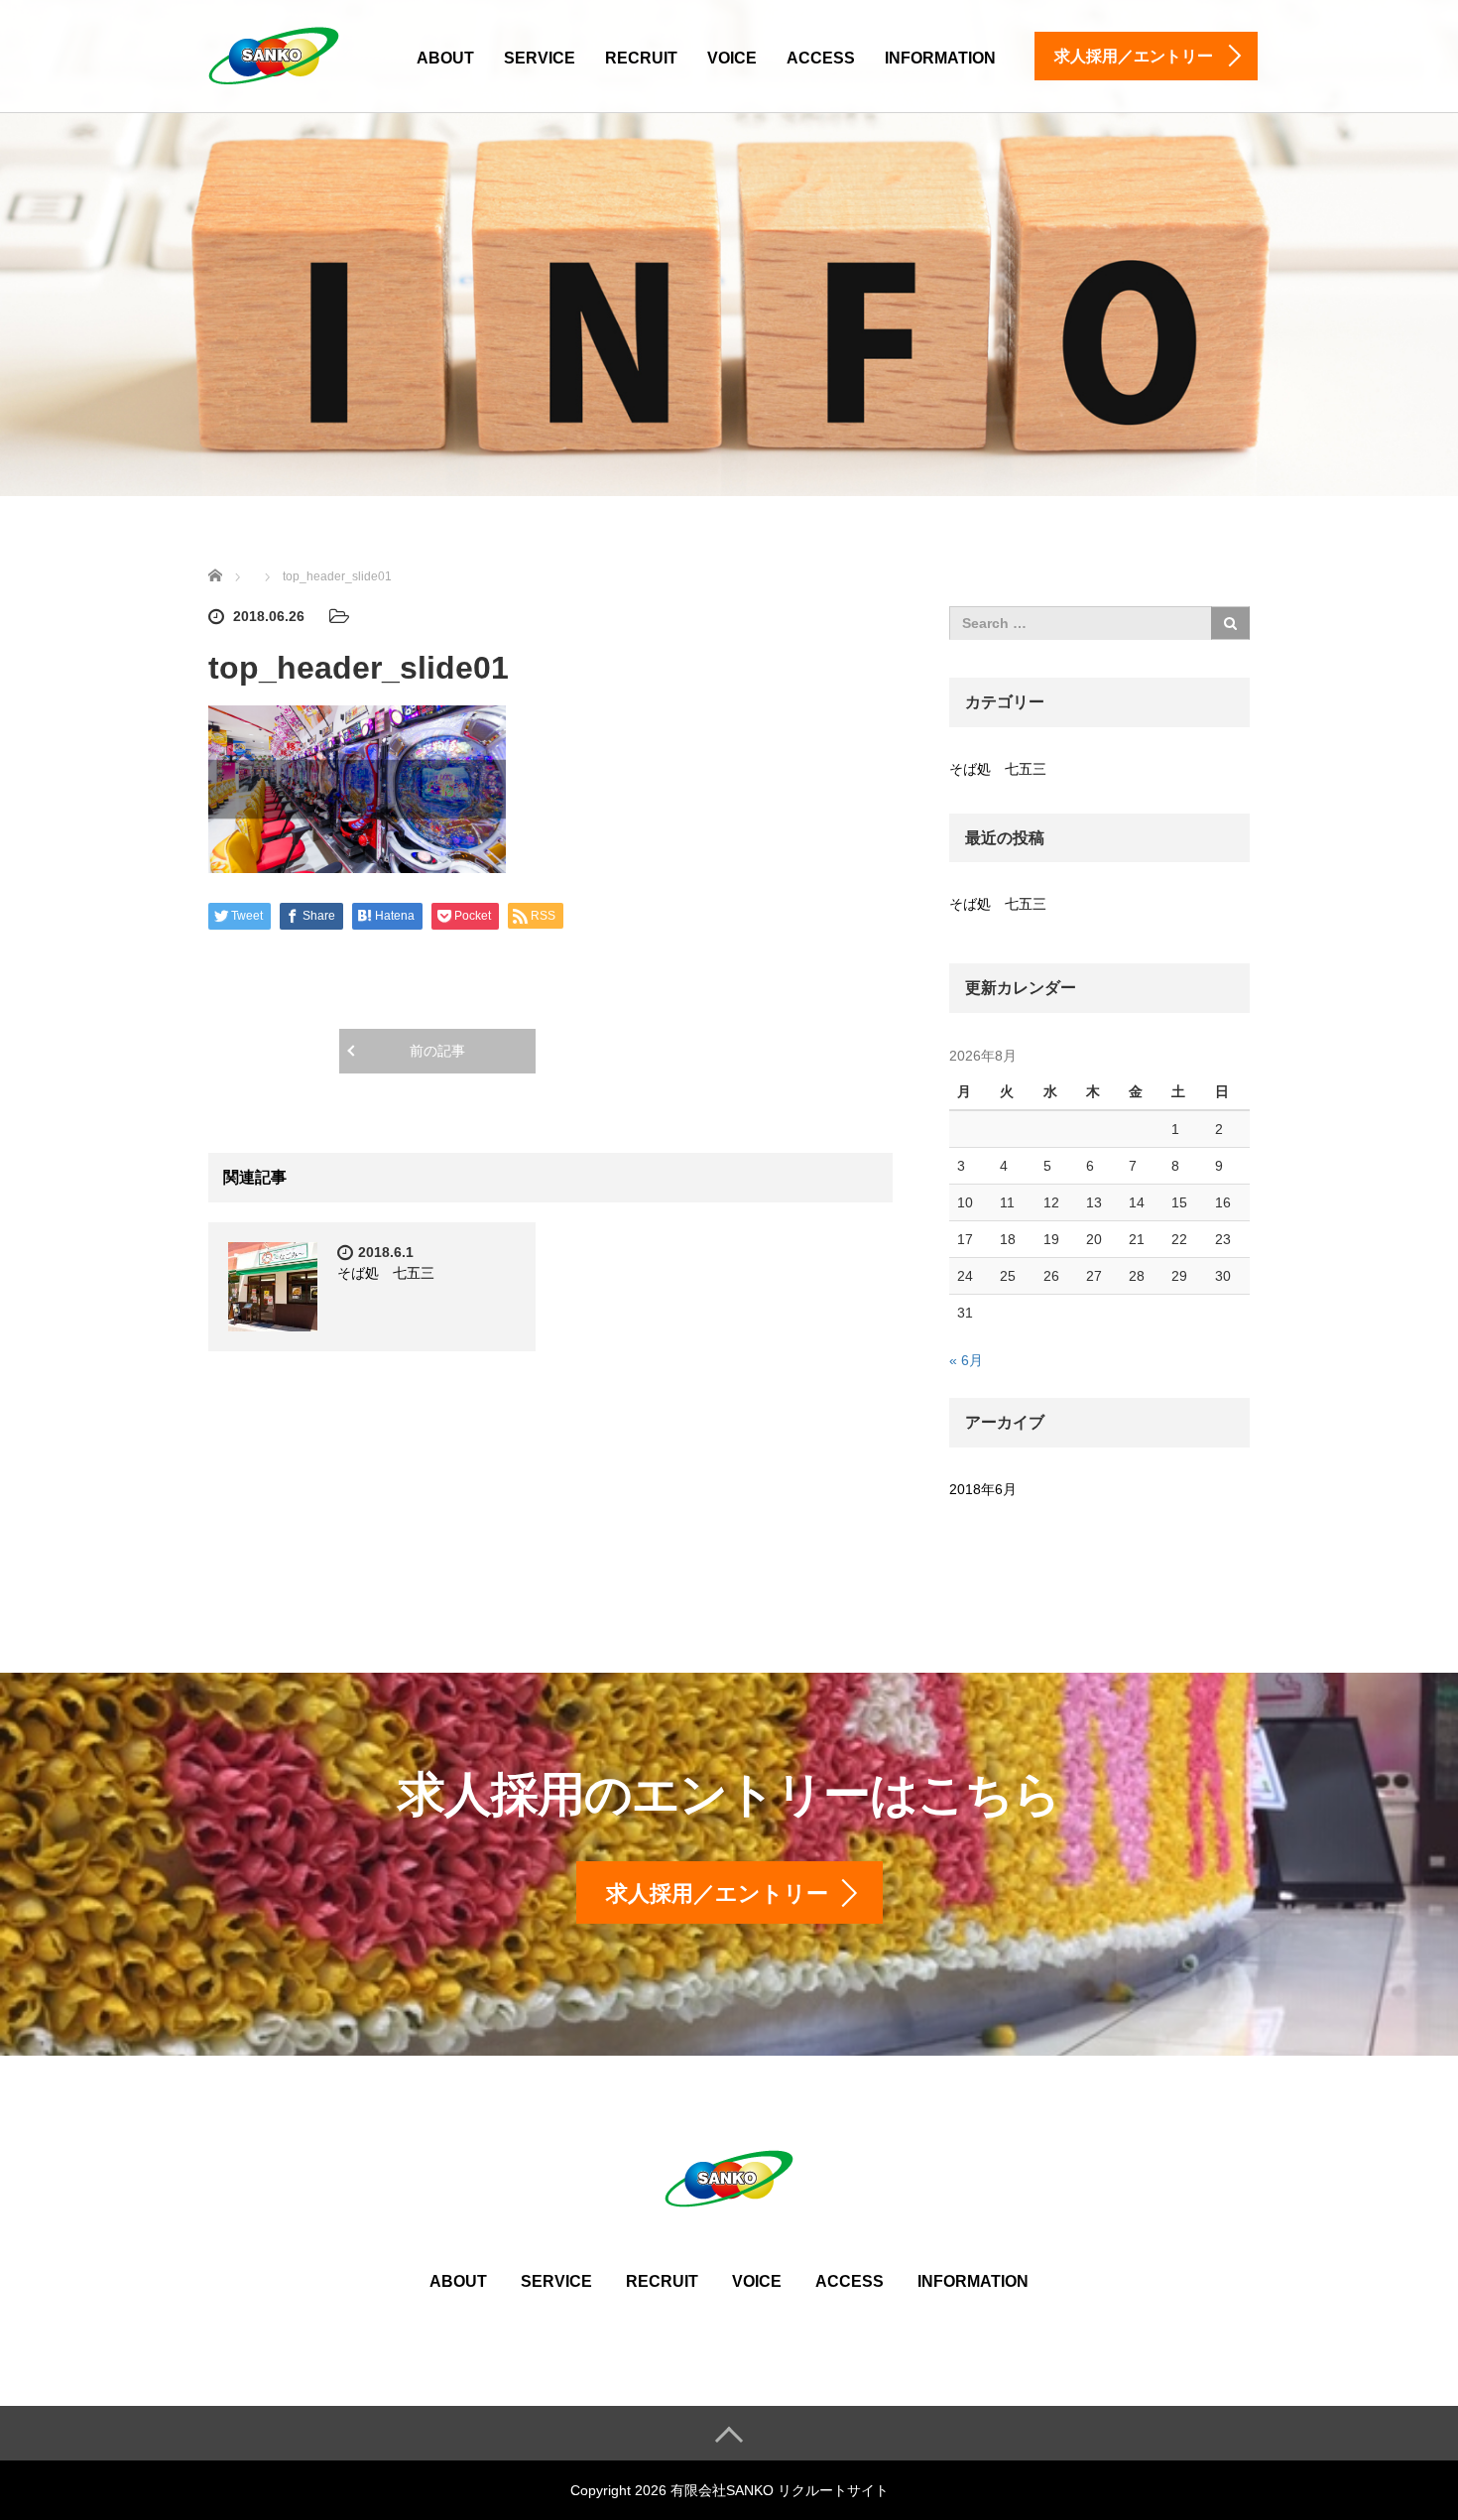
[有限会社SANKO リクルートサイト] (274, 53)
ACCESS (821, 58)
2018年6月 (983, 1489)
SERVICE (540, 58)
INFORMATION (940, 58)
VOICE (732, 58)
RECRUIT (641, 58)
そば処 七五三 (386, 1273)
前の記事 (437, 1051)
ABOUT (445, 58)
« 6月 (966, 1360)
